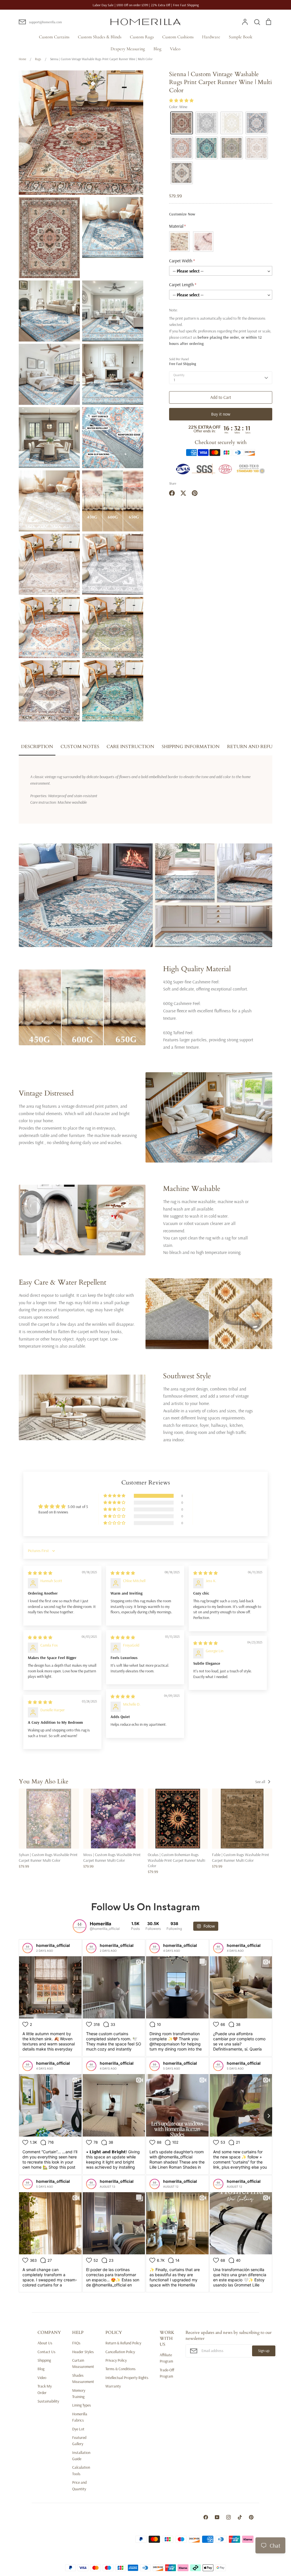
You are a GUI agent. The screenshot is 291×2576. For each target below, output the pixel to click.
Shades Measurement (83, 2378)
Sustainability (48, 2401)
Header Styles (83, 2352)
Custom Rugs (142, 37)
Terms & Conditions (120, 2369)
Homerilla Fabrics (80, 2417)
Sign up (264, 2351)
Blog (157, 49)
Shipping (44, 2360)
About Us (45, 2343)
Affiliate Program (166, 2358)
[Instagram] (228, 2517)
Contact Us (46, 2352)
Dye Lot (78, 2429)
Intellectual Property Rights (127, 2378)
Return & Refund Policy (123, 2343)
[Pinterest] (251, 2517)
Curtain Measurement (83, 2363)
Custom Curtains (54, 37)
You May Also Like (44, 1782)
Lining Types (82, 2405)
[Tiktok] (240, 2517)
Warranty (113, 2386)
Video (175, 49)
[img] (40, 1573)
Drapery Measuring (128, 49)
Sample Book (241, 37)
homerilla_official (53, 1945)
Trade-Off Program (167, 2373)
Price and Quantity (79, 2485)
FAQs (76, 2343)
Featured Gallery (79, 2441)
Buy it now (221, 414)
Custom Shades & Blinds (100, 37)
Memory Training (79, 2393)
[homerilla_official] (28, 1948)
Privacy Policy (116, 2360)
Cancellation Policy (120, 2352)
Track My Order (45, 2389)
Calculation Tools (81, 2470)
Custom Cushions (178, 37)
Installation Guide (81, 2456)
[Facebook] (206, 2517)
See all (261, 1782)
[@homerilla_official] (80, 1926)
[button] (181, 100)
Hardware (211, 37)
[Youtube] (217, 2517)
